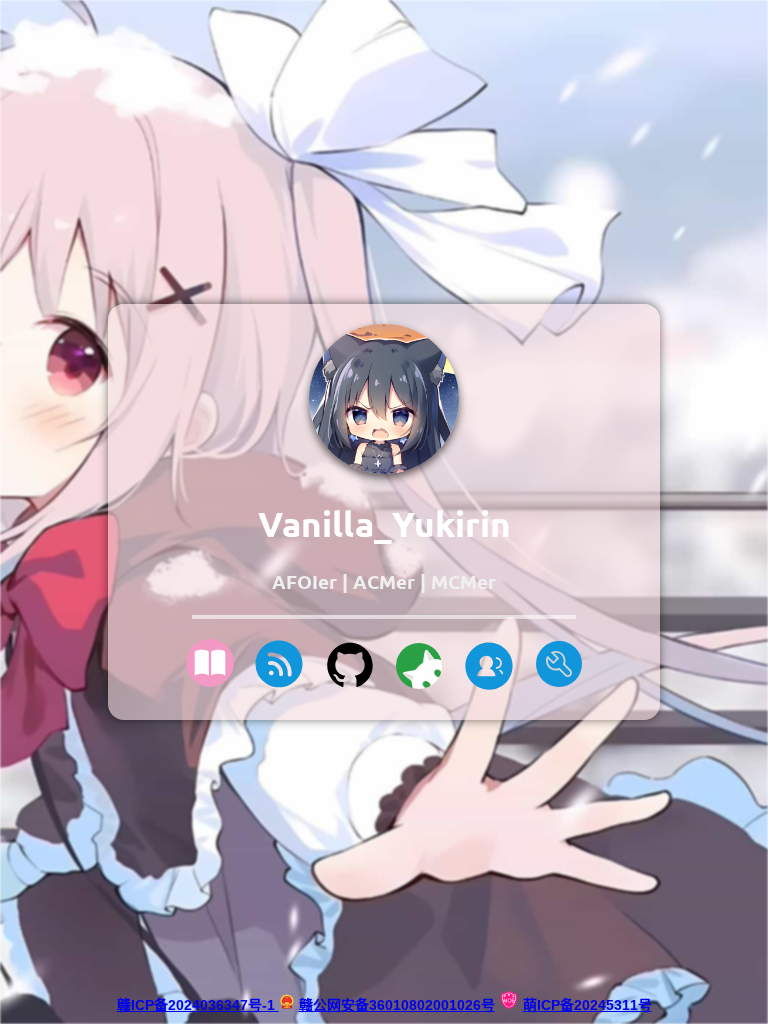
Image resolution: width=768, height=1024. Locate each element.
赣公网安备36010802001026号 (397, 1005)
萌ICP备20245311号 (587, 1005)
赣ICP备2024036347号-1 (198, 1005)
